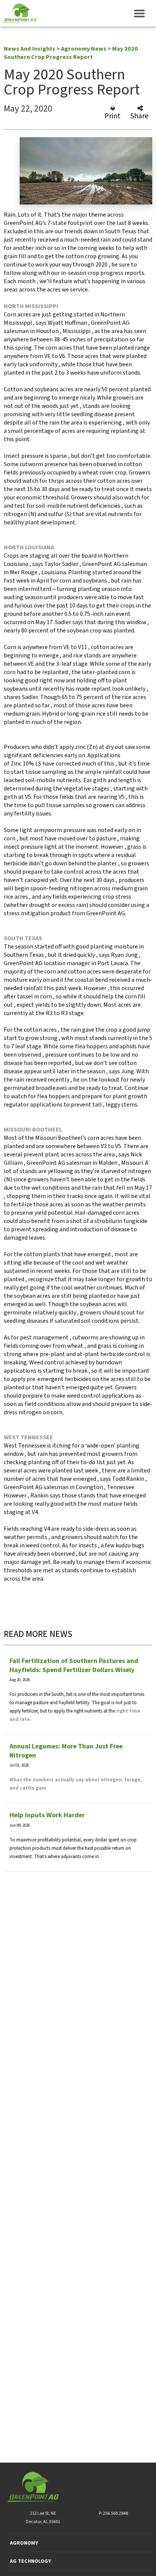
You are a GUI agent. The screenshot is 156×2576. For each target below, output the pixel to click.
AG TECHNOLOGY (30, 2561)
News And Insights (30, 49)
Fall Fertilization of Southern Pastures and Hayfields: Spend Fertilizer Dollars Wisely (74, 1665)
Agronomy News (84, 49)
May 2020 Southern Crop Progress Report (71, 53)
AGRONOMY (24, 2543)
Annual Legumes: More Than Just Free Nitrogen (66, 1751)
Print (112, 115)
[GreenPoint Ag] (19, 13)
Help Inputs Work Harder (47, 1815)
